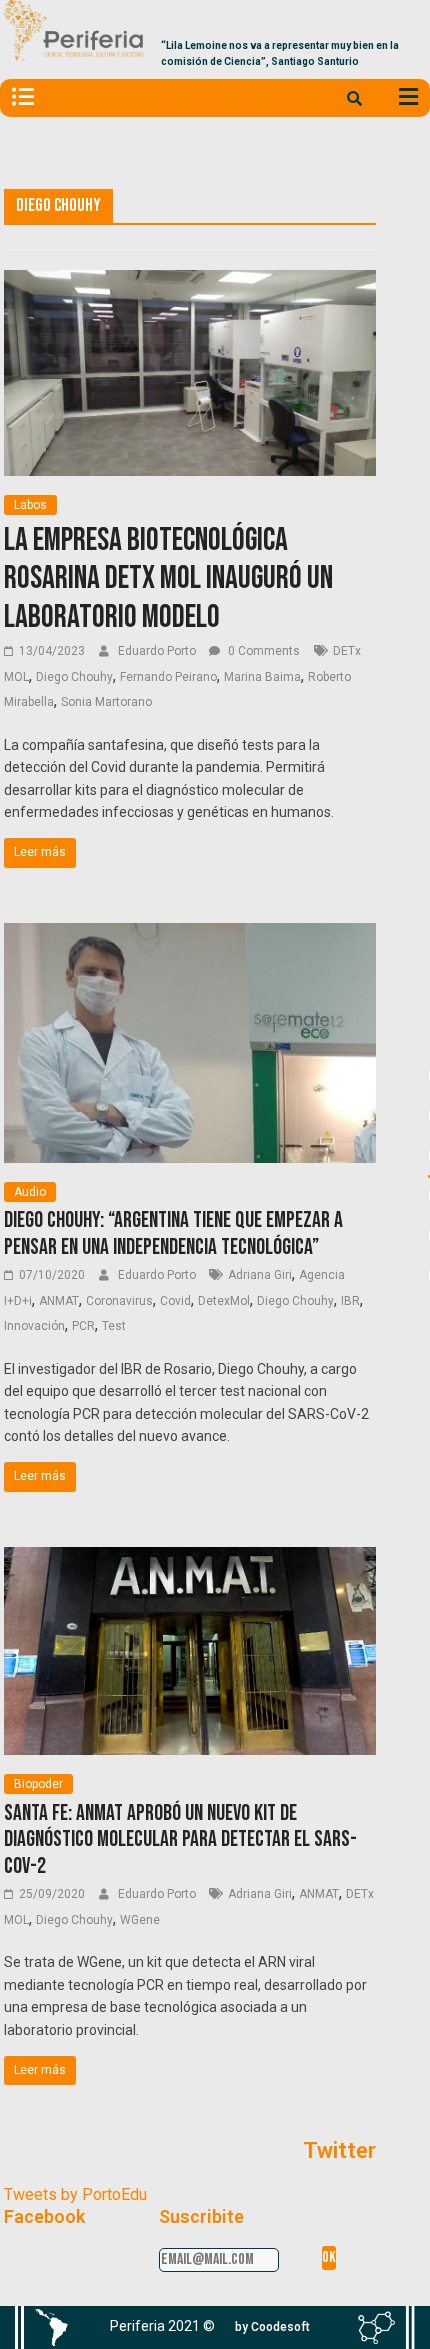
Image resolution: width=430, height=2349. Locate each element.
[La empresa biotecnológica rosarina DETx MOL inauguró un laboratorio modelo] (189, 282)
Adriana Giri (260, 1275)
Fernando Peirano (168, 677)
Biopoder (38, 1784)
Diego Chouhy (74, 677)
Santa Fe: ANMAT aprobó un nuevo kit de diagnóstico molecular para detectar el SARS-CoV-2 (180, 1840)
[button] (272, 2327)
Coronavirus (119, 1301)
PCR (83, 1326)
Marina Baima (262, 677)
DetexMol (224, 1301)
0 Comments (262, 651)
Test (114, 1326)
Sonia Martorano (106, 702)
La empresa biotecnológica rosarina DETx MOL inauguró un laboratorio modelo (168, 579)
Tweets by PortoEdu (75, 2194)
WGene (140, 1920)
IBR (350, 1301)
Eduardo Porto (158, 651)
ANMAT (59, 1301)
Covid (175, 1301)
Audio (30, 1192)
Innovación (34, 1326)
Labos (30, 505)
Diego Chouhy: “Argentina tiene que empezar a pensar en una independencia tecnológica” (173, 1233)
